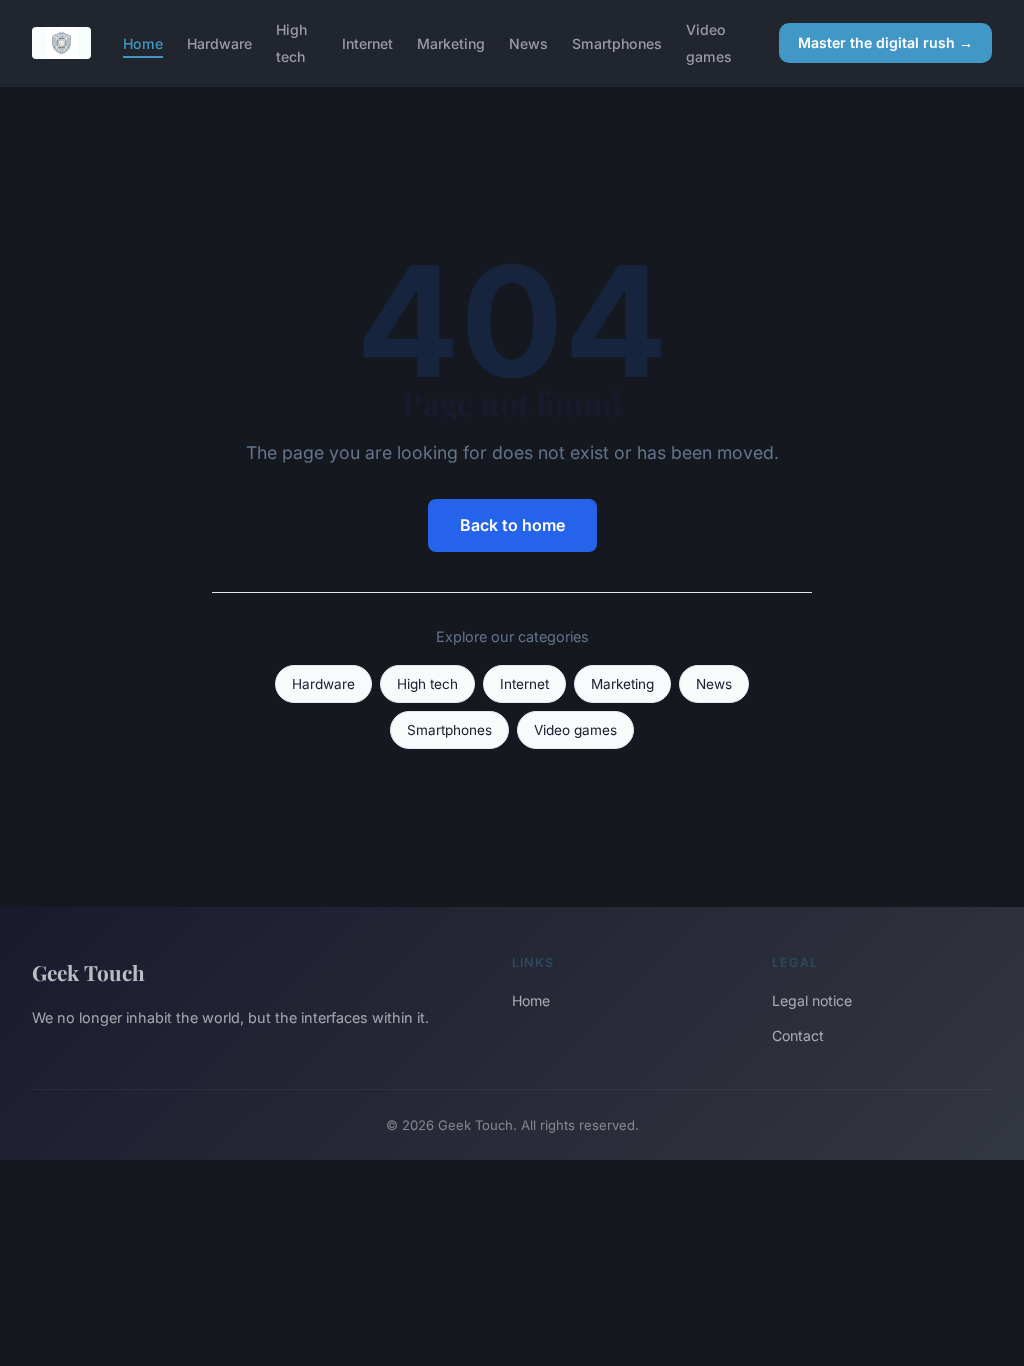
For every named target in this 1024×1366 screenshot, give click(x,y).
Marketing (451, 43)
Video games (709, 43)
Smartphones (617, 43)
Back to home (512, 525)
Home (143, 43)
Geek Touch (88, 972)
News (528, 43)
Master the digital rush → (885, 42)
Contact (798, 1035)
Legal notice (812, 1000)
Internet (367, 43)
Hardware (219, 43)
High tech (291, 43)
